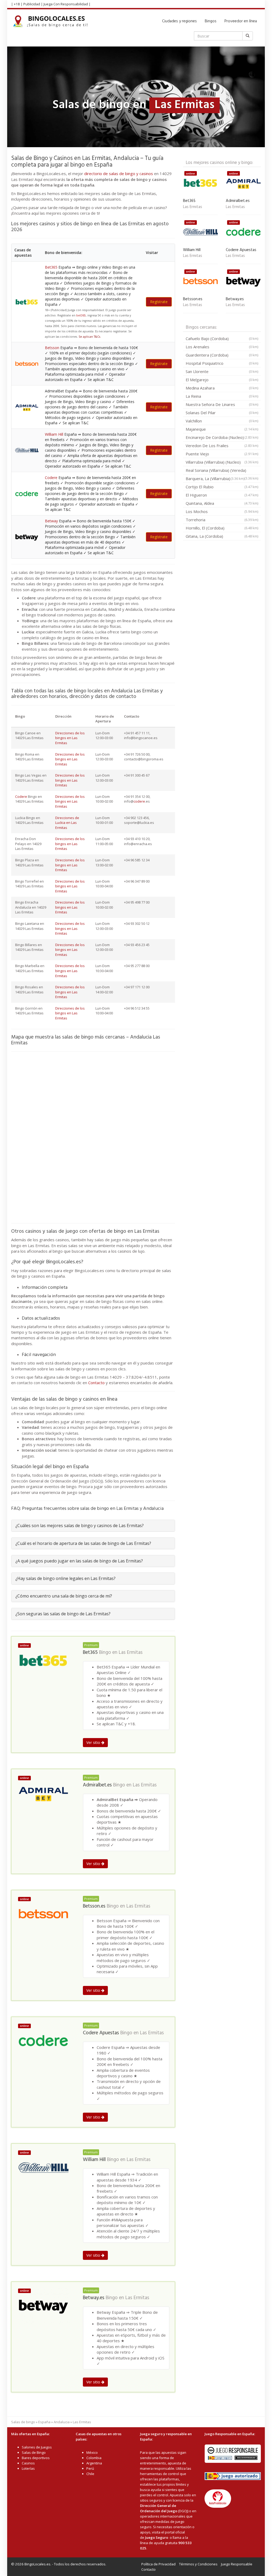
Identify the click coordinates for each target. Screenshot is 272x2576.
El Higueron (222, 495)
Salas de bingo (23, 2422)
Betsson (52, 348)
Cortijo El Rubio (222, 487)
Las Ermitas (131, 1653)
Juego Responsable (237, 2564)
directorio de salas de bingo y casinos (119, 173)
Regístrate (159, 302)
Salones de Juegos (37, 2447)
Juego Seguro (157, 2537)
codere (139, 801)
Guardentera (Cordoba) (222, 355)
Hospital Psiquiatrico (222, 363)
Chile (90, 2474)
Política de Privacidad (158, 2564)
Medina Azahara (222, 388)
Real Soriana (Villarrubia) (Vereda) (222, 471)
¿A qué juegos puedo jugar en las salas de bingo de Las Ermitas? (79, 1561)
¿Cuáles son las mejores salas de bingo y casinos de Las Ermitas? (80, 1526)
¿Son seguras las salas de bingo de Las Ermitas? (63, 1614)
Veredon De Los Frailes (222, 446)
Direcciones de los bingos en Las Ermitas (70, 738)
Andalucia (62, 2422)
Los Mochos (222, 511)
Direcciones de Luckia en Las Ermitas (67, 823)
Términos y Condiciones (198, 2564)
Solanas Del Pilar (222, 413)
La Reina (222, 396)
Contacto (96, 1383)
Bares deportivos (36, 2458)
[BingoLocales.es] (53, 21)
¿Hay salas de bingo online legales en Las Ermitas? (65, 1578)
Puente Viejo (222, 454)
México (92, 2452)
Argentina (94, 2463)
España (44, 2422)
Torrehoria (222, 520)
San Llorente (222, 371)
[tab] (93, 1526)
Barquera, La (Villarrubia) (215, 478)
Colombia (94, 2458)
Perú (90, 2468)
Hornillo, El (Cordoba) (222, 528)
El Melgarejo (222, 380)
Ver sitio (94, 1742)
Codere (51, 478)
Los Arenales (222, 347)
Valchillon (222, 421)
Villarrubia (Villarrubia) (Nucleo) (222, 462)
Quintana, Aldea (222, 503)
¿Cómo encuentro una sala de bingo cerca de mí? (64, 1596)
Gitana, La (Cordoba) (222, 536)
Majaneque (222, 429)
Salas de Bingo (34, 2452)
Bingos (211, 21)
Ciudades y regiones (179, 21)
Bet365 (51, 267)
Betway (51, 521)
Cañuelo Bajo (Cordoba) (222, 338)
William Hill (54, 434)
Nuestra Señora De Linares (222, 404)
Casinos (28, 2463)
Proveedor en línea (241, 21)
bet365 (81, 315)
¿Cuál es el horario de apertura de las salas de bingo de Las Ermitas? (83, 1543)
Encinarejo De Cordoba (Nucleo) (222, 437)
